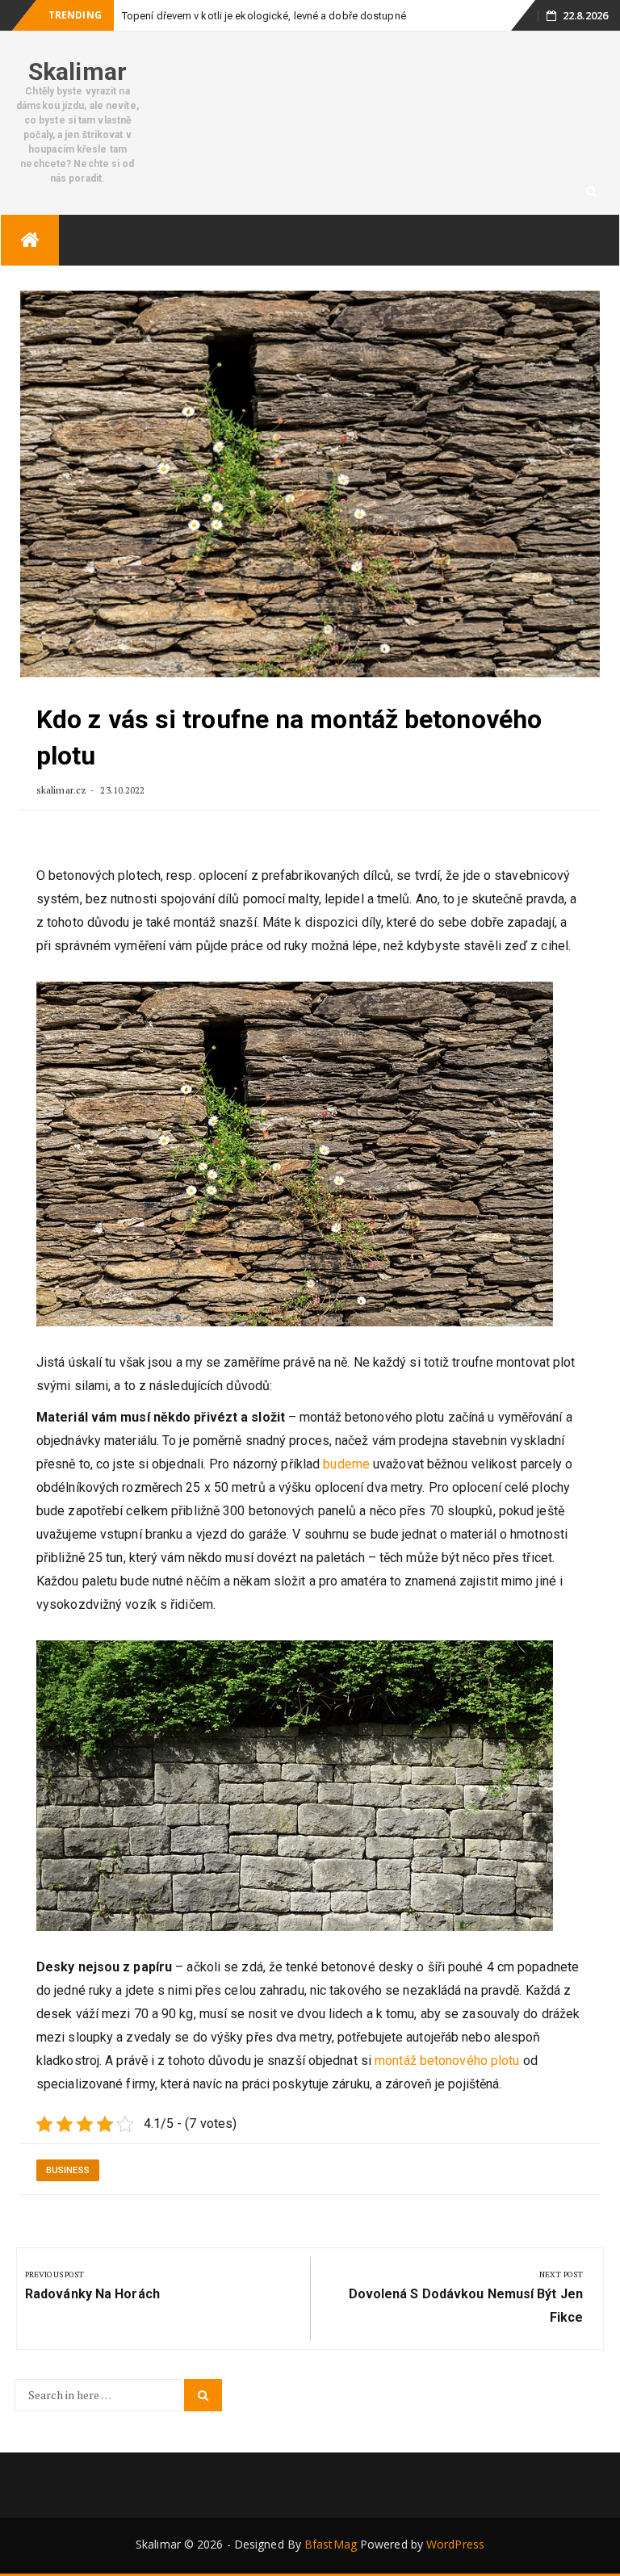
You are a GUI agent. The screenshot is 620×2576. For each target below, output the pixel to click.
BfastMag (331, 2544)
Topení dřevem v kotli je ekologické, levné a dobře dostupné (264, 16)
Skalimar (77, 71)
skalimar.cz (61, 790)
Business (68, 2170)
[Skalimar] (30, 240)
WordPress (455, 2544)
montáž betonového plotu (447, 2061)
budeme (345, 1464)
